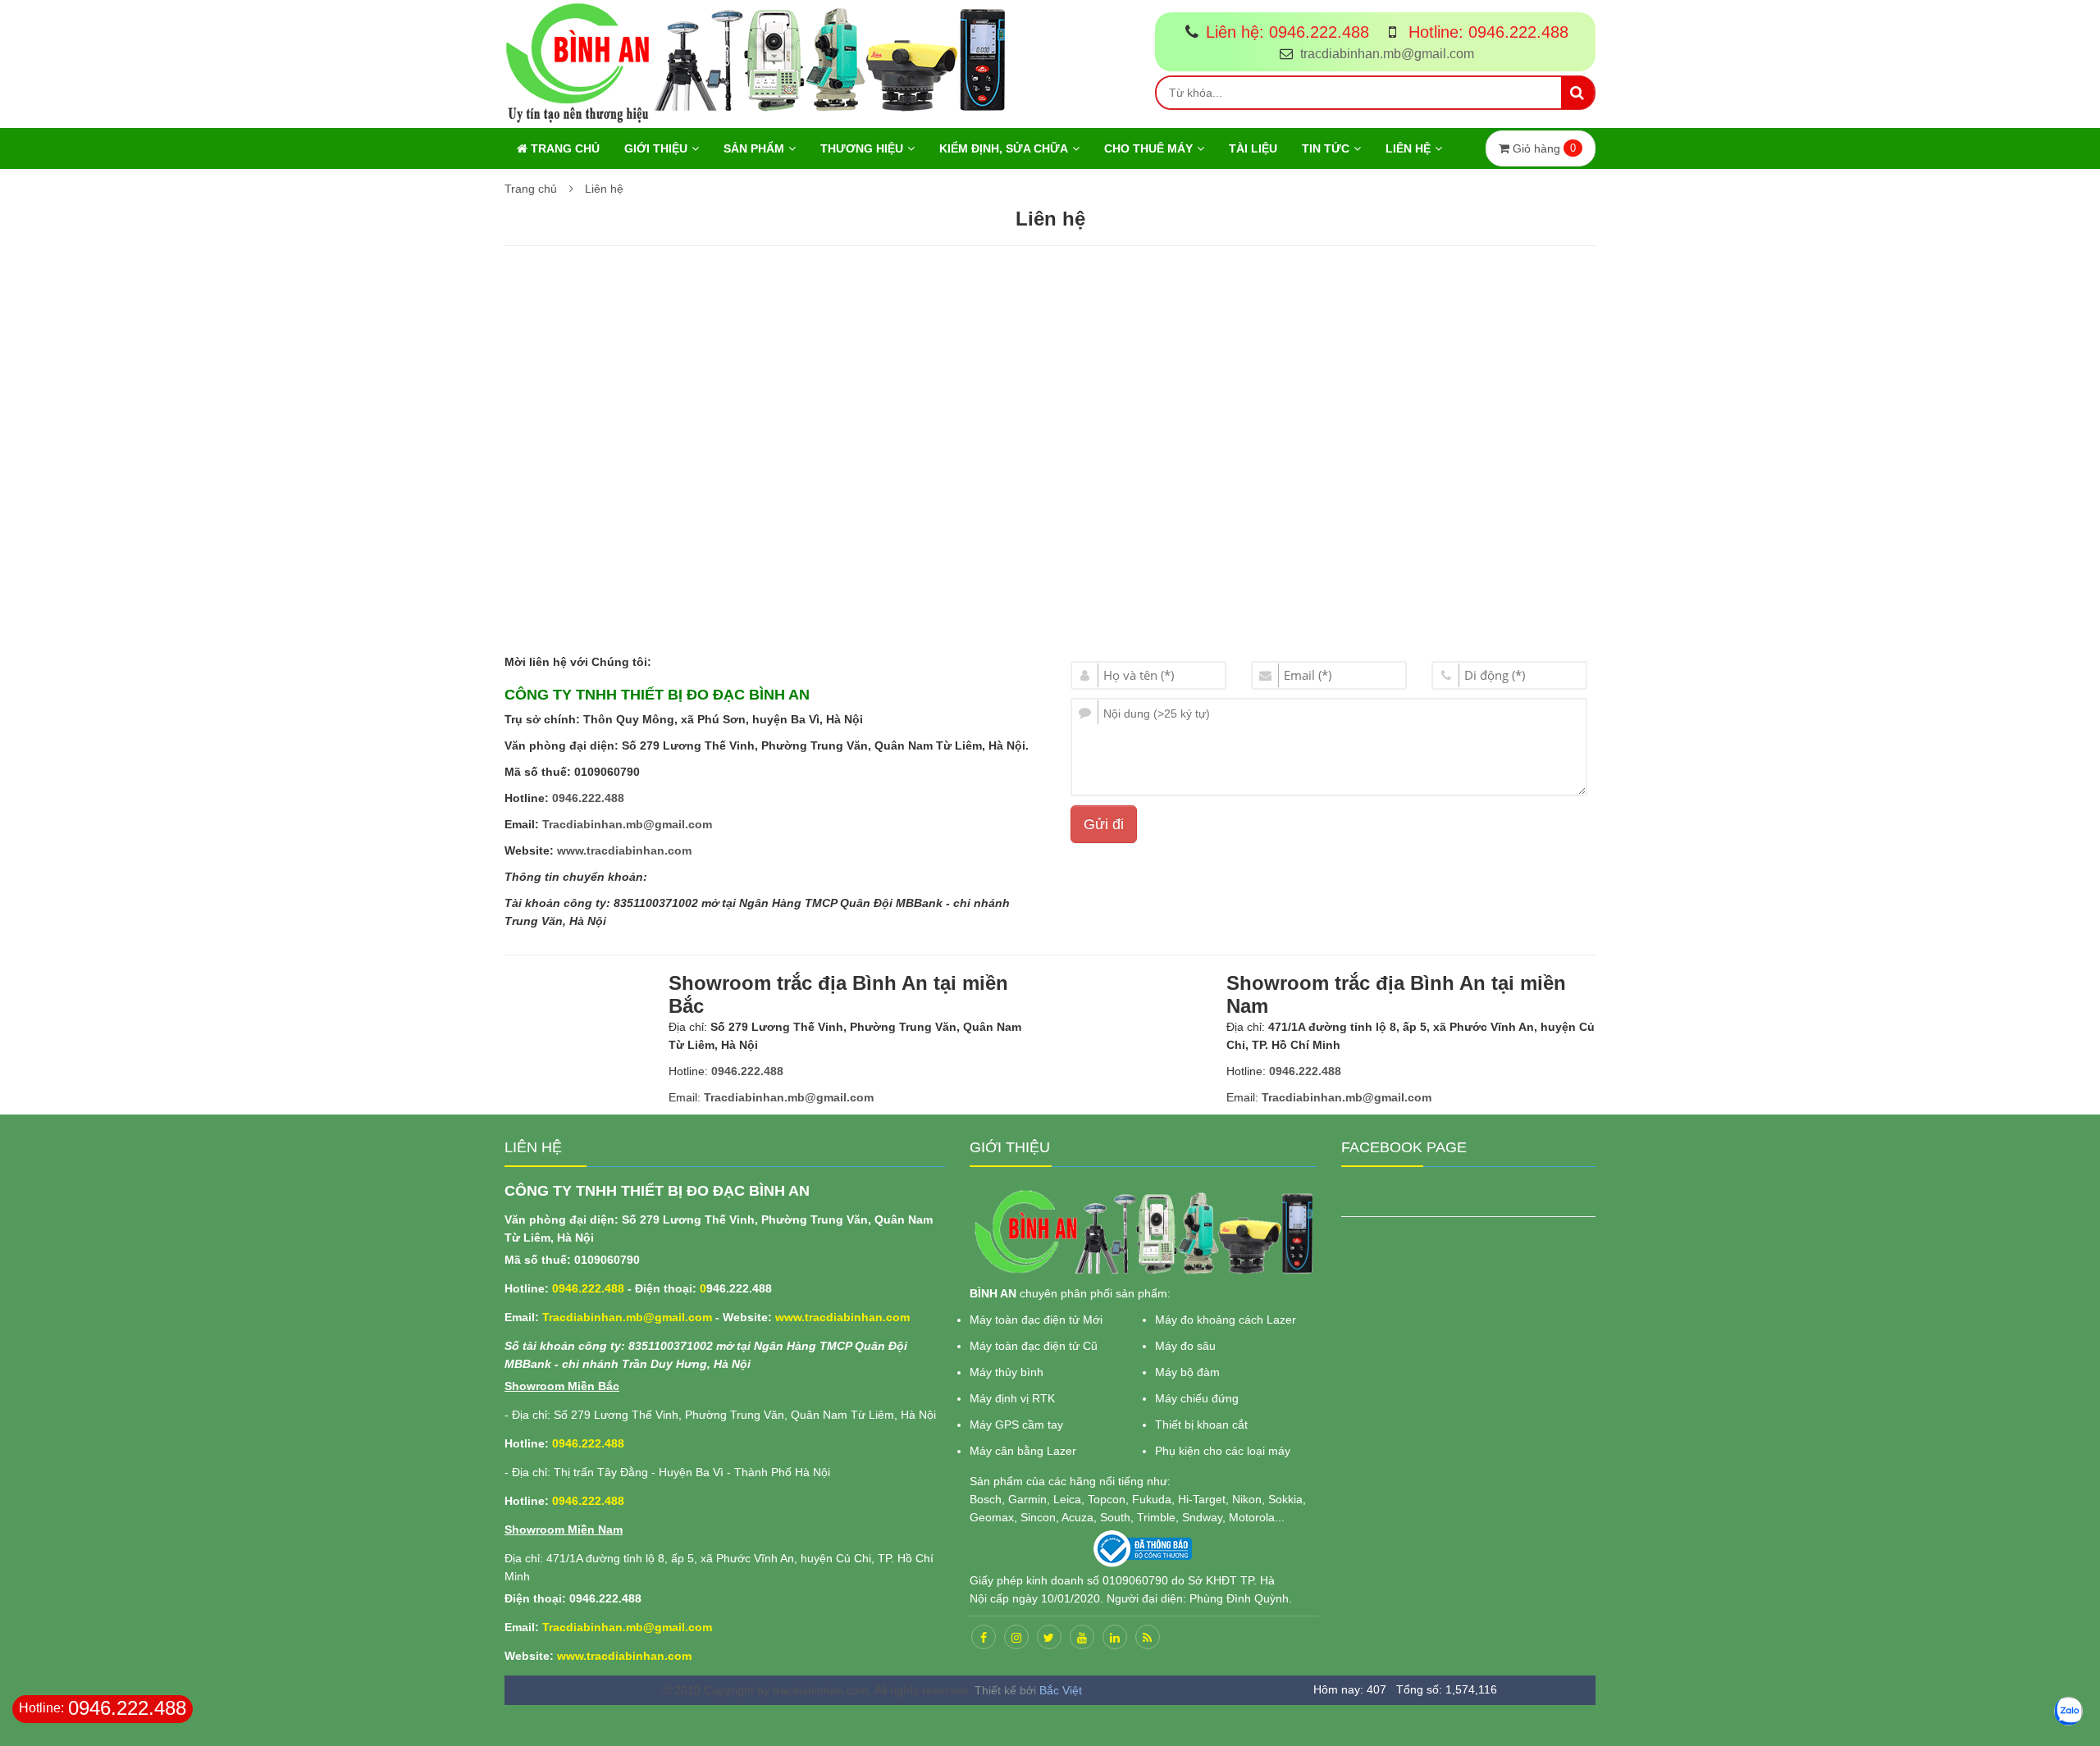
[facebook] (984, 1637)
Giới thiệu (656, 148)
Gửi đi (1104, 824)
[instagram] (1016, 1637)
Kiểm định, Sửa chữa (1004, 148)
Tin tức (1326, 148)
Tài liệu (1253, 148)
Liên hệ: (1287, 32)
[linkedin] (1115, 1637)
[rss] (1148, 1637)
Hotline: (1486, 32)
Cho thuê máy (1148, 148)
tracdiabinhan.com (639, 850)
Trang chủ (564, 148)
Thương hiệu (862, 148)
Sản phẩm (754, 148)
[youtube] (1082, 1637)
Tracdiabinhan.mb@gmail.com (627, 824)
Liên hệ (1408, 148)
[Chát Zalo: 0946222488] (2068, 1711)
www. (572, 850)
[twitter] (1049, 1637)
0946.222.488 (588, 798)
